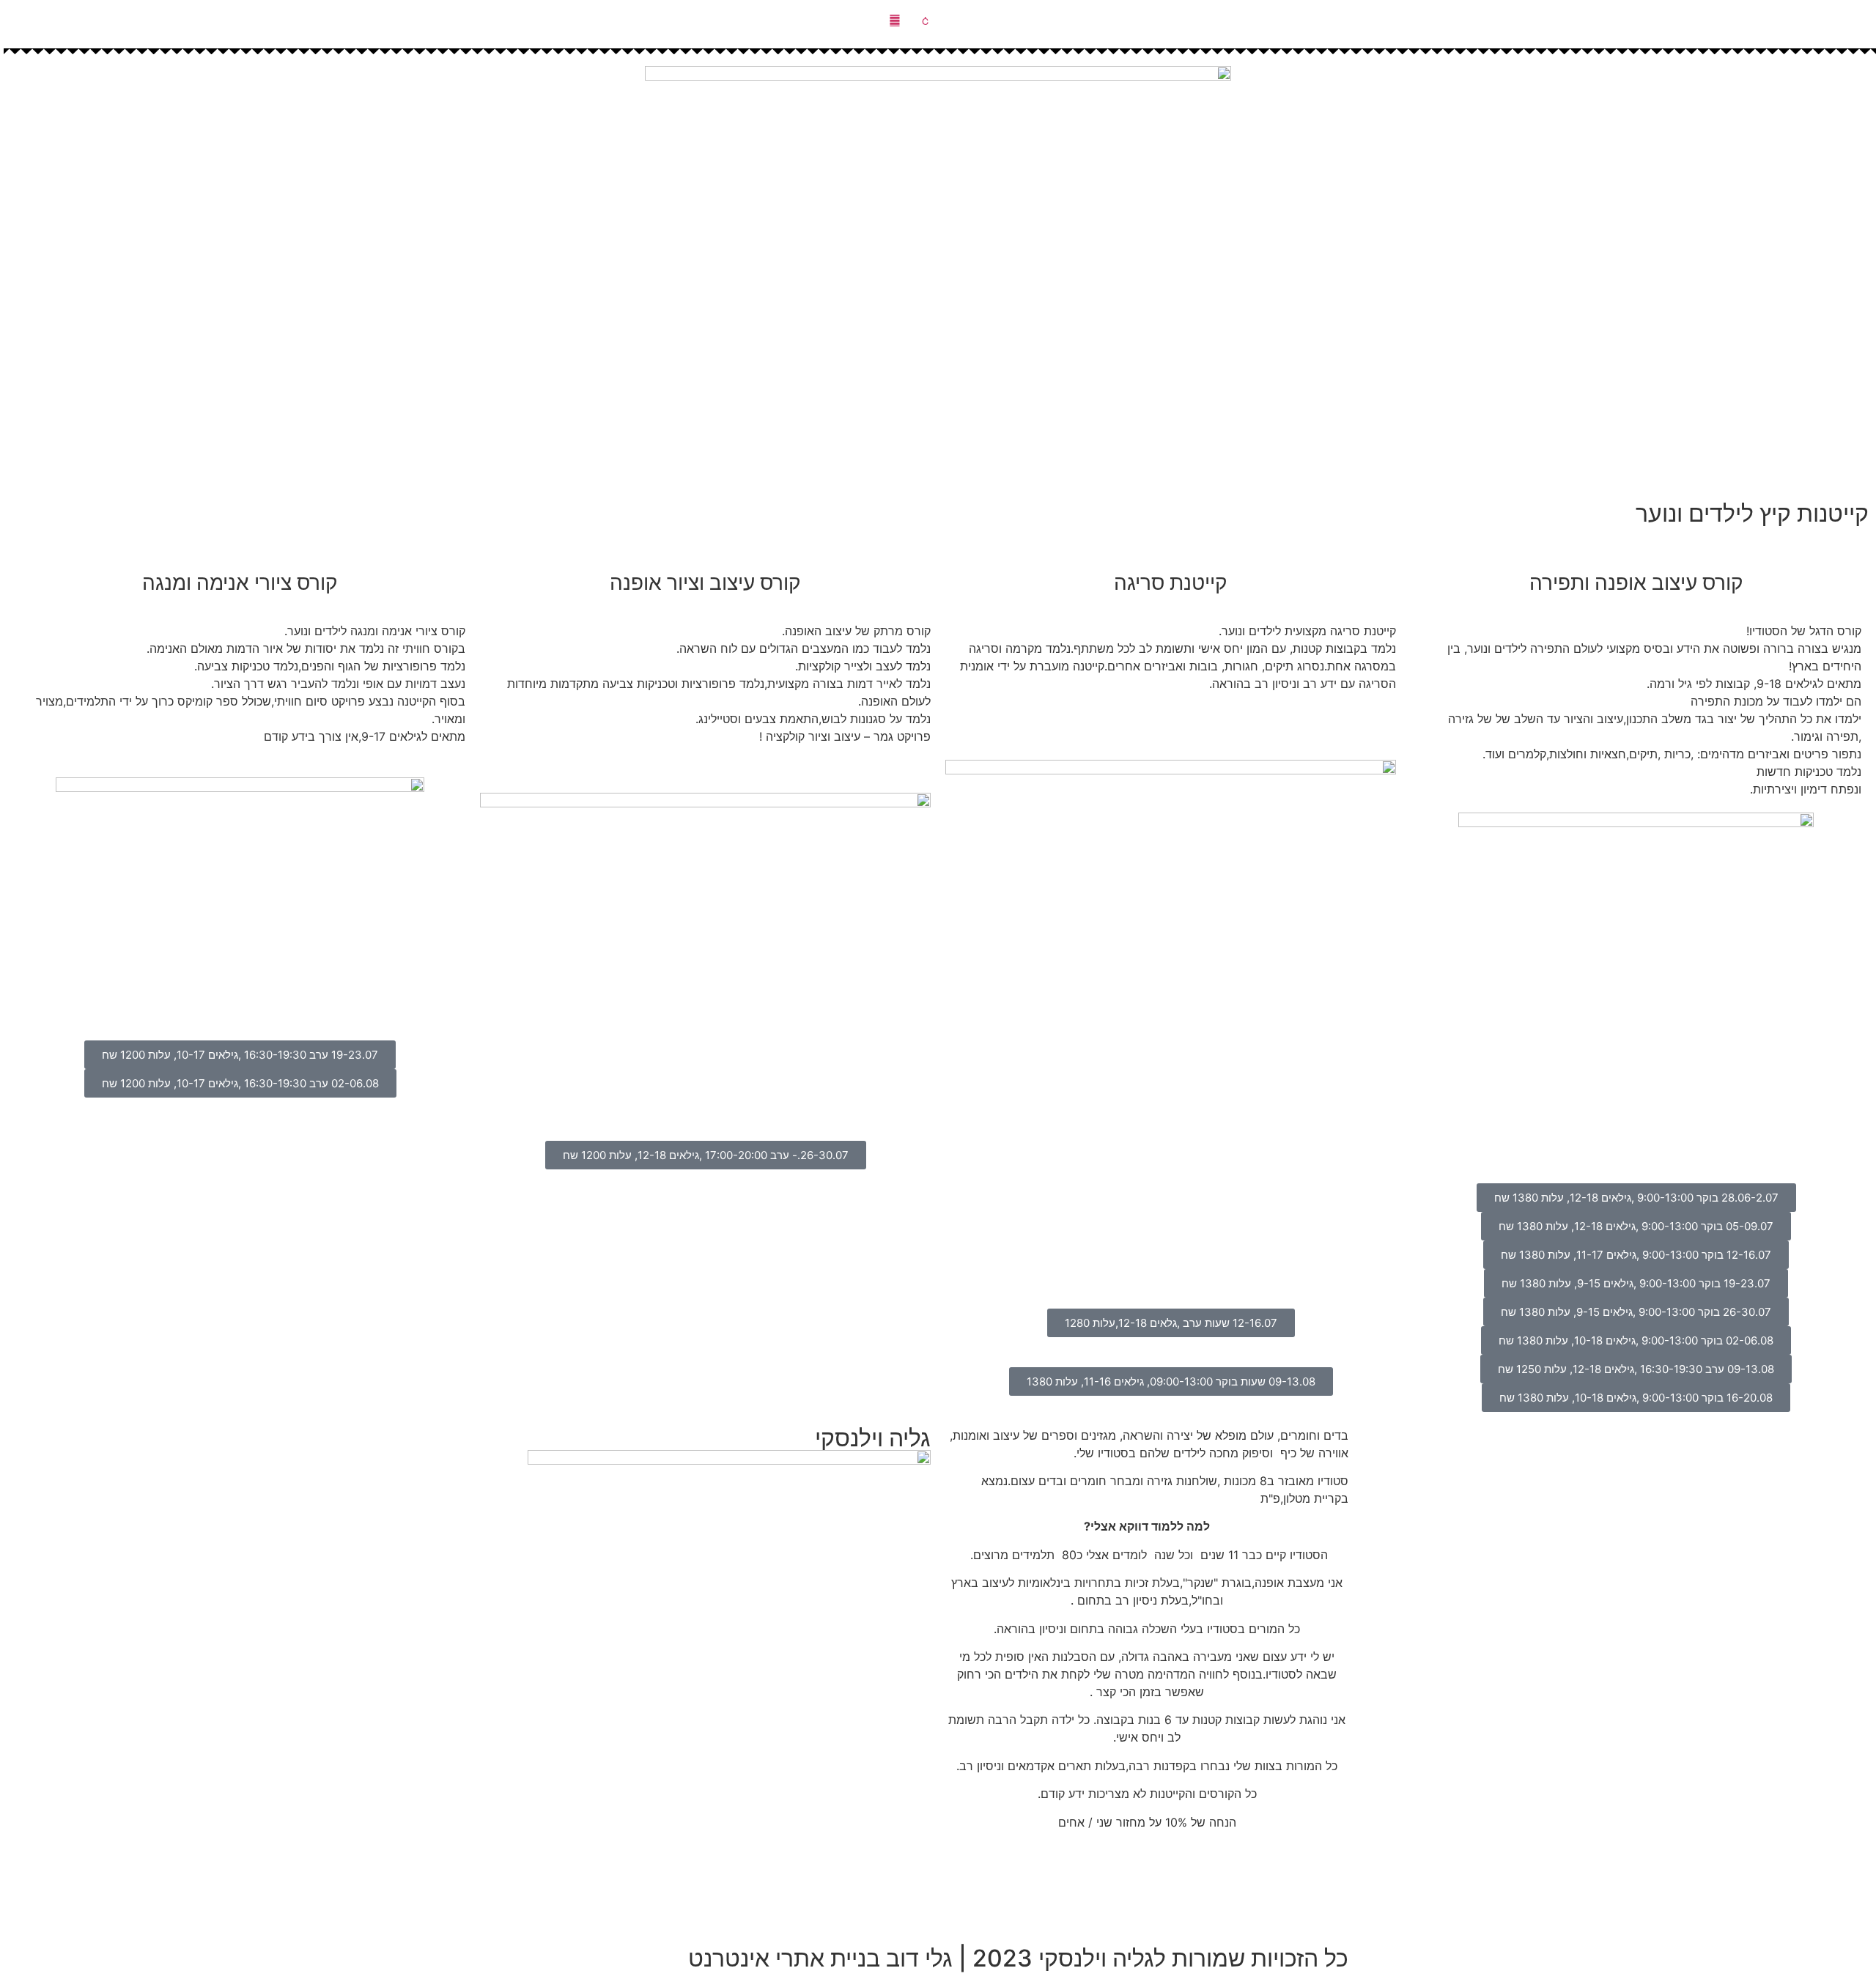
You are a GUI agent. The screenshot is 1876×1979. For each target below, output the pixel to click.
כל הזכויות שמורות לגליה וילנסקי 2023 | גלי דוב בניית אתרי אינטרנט (1018, 1958)
